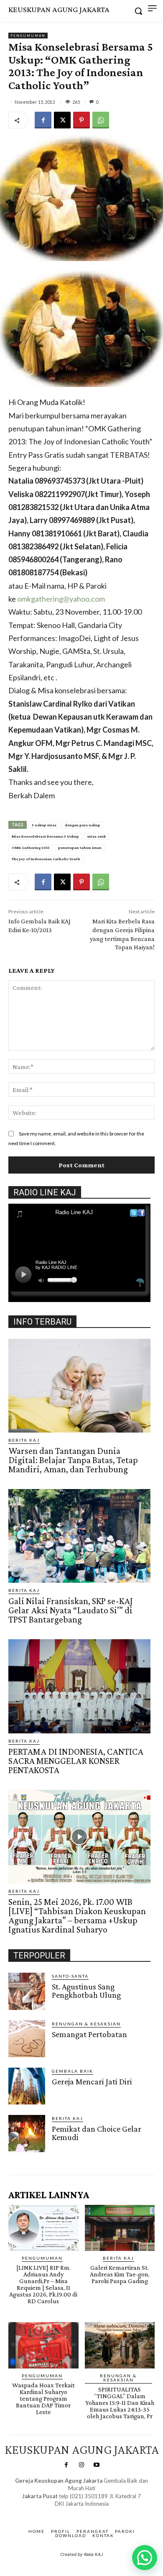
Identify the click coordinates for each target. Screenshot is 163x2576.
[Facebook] (43, 120)
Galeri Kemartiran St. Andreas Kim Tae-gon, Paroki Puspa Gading (120, 2274)
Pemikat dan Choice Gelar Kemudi (97, 2133)
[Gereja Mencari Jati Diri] (27, 2086)
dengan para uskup (83, 825)
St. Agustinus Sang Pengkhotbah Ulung (86, 1991)
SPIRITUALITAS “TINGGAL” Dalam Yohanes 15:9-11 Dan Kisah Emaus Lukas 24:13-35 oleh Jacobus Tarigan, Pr (120, 2403)
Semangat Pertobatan (89, 2034)
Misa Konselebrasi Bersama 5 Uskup (45, 836)
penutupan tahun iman (80, 847)
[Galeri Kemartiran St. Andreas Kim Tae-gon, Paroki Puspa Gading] (120, 2228)
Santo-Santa (70, 1976)
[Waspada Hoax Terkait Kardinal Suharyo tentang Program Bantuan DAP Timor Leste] (43, 2345)
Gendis (106, 2512)
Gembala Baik (73, 2071)
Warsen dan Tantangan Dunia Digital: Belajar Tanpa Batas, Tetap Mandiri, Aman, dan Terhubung (73, 1460)
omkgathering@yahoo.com (61, 599)
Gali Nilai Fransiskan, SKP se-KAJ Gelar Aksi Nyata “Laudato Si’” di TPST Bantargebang (71, 1610)
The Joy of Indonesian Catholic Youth (46, 859)
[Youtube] (97, 2465)
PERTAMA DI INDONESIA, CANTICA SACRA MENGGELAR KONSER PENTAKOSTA (76, 1761)
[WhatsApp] (101, 120)
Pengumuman (28, 36)
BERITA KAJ (24, 1440)
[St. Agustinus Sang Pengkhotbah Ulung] (27, 1991)
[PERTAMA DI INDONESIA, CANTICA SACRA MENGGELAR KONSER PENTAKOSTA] (79, 1686)
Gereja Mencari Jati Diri (92, 2081)
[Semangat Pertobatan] (27, 2039)
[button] (145, 2558)
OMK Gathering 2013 (31, 847)
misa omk (97, 836)
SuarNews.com (69, 2512)
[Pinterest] (81, 120)
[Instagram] (81, 2465)
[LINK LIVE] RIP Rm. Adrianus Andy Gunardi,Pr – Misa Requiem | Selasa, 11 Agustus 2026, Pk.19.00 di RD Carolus (43, 2284)
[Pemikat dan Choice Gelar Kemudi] (27, 2133)
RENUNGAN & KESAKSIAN (86, 2024)
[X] (62, 120)
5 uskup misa (44, 825)
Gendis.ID (24, 2155)
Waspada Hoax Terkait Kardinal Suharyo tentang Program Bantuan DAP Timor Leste (43, 2398)
